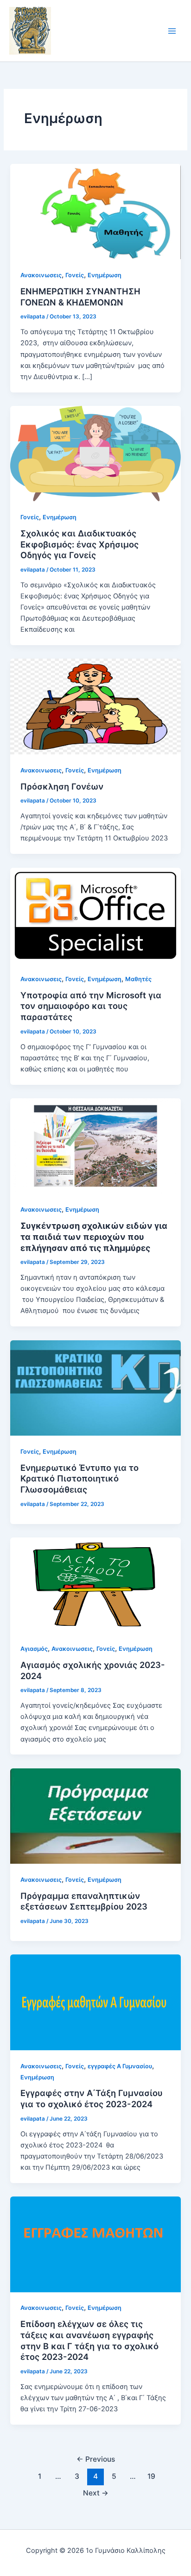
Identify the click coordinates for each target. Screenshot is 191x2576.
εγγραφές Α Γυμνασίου (120, 2066)
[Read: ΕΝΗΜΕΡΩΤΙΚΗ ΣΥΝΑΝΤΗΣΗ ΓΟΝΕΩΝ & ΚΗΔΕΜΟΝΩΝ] (95, 211)
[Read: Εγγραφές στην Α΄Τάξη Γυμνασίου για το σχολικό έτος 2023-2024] (95, 2002)
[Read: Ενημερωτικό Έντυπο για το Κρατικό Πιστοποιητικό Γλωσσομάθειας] (95, 1388)
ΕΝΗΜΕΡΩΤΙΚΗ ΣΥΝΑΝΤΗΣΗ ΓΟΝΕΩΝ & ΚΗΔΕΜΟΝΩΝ (80, 297)
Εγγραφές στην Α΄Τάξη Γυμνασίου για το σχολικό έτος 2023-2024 (92, 2098)
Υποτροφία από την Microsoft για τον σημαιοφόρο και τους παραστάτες (91, 1006)
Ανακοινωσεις (41, 275)
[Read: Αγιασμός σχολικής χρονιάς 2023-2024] (95, 1585)
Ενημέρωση (105, 275)
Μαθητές (138, 979)
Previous (96, 2459)
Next (96, 2493)
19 (151, 2476)
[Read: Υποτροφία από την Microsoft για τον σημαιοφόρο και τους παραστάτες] (95, 915)
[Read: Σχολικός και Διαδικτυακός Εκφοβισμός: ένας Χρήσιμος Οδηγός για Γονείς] (95, 453)
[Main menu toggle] (172, 31)
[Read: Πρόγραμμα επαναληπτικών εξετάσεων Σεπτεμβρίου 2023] (95, 1816)
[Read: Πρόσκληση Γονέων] (95, 706)
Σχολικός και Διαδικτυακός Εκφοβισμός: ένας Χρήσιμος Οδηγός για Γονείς (80, 544)
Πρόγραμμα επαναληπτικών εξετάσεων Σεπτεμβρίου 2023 (84, 1901)
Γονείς (75, 275)
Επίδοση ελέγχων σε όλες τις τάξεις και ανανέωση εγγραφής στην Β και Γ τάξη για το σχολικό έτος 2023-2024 (89, 2340)
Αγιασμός (34, 1649)
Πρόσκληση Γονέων (62, 786)
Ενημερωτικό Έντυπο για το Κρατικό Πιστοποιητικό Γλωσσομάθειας (80, 1478)
